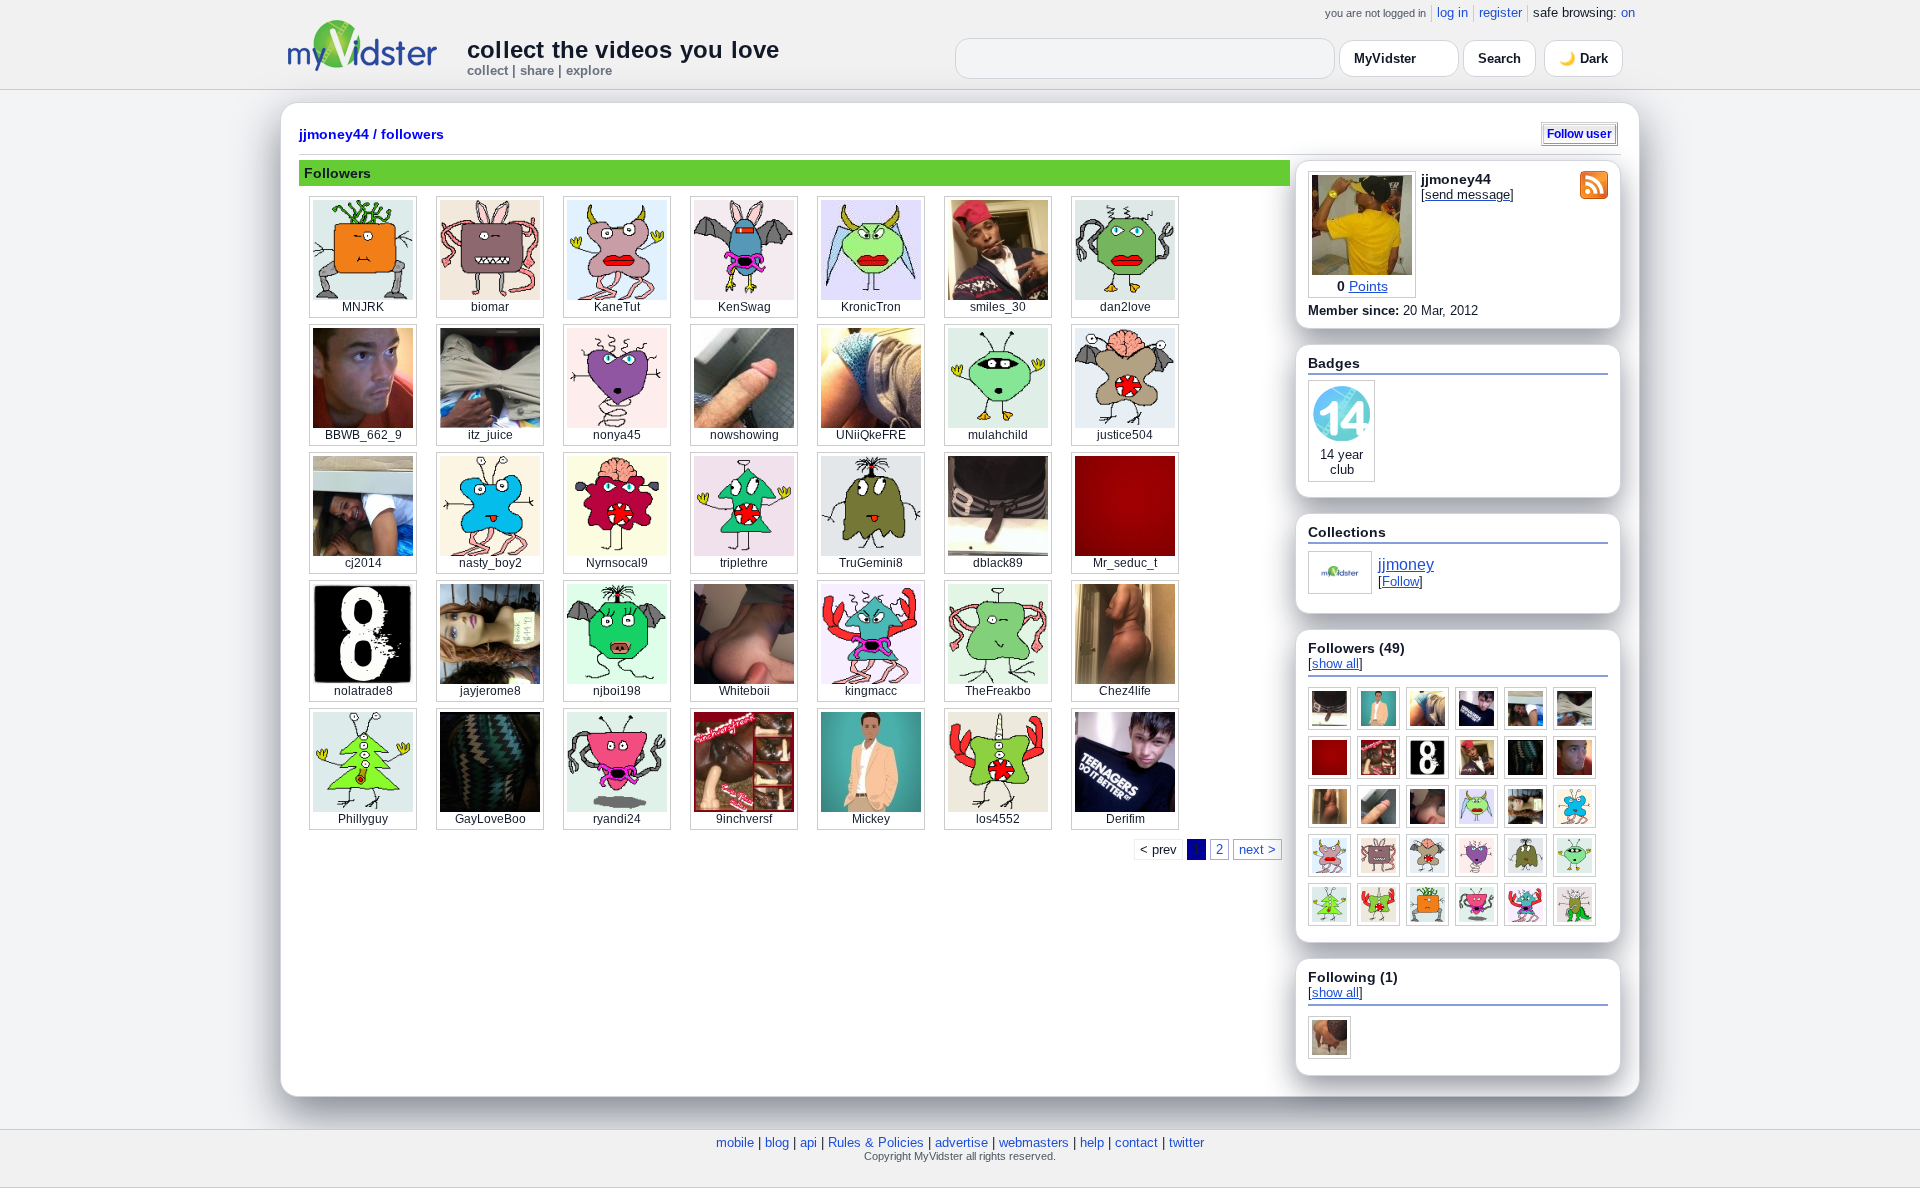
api (808, 1142)
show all (1335, 663)
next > (1257, 849)
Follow (1400, 581)
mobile (735, 1142)
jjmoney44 (334, 134)
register (1500, 12)
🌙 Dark (1583, 58)
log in (1452, 12)
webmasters (1034, 1142)
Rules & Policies (876, 1142)
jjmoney (1406, 564)
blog (777, 1142)
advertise (961, 1142)
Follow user (1579, 133)
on (1628, 12)
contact (1136, 1142)
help (1092, 1142)
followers (412, 134)
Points (1368, 286)
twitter (1186, 1142)
